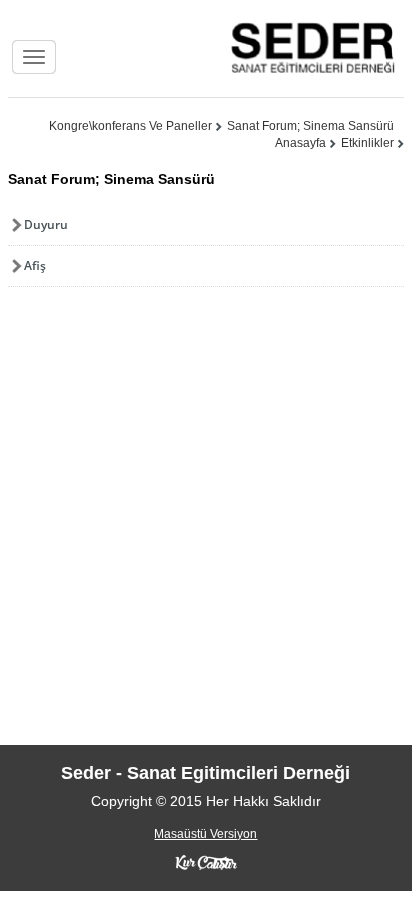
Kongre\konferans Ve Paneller (130, 126)
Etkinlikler (367, 143)
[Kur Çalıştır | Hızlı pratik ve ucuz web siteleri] (206, 862)
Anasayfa (300, 143)
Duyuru (46, 224)
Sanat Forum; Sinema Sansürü (310, 126)
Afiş (35, 265)
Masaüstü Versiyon (205, 834)
